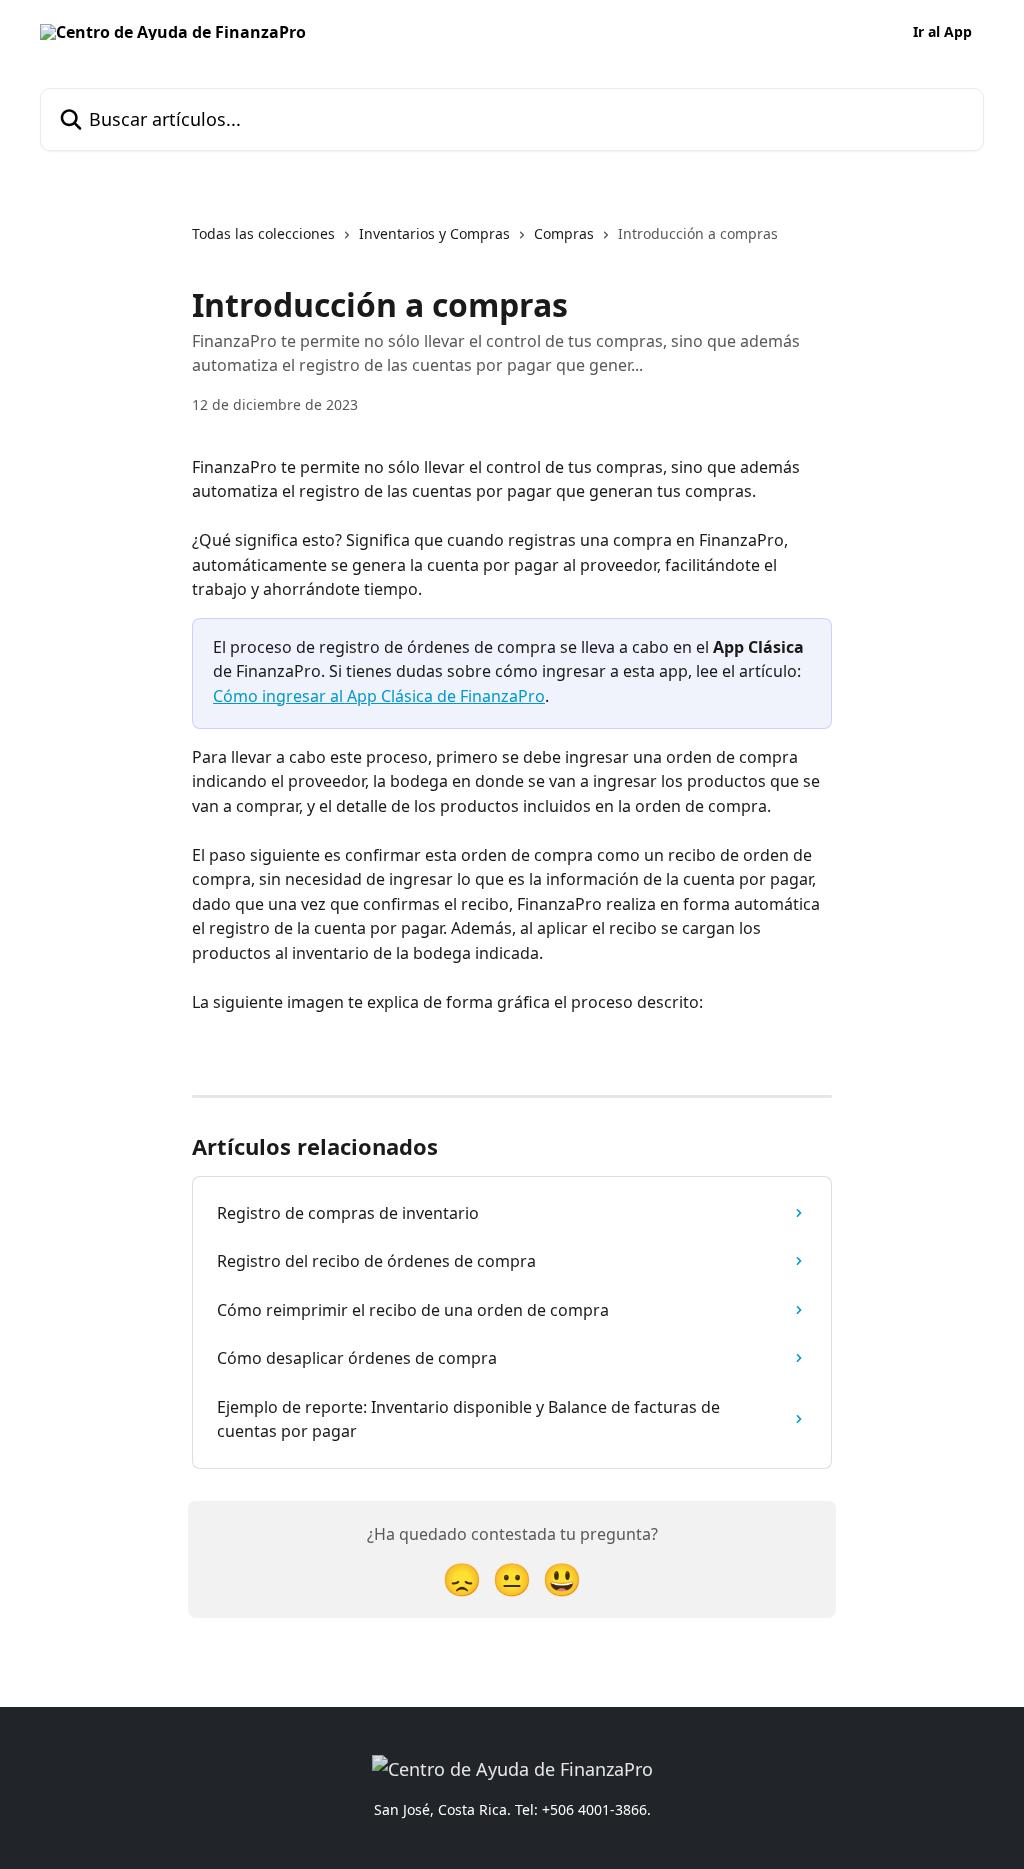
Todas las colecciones (263, 233)
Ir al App (942, 32)
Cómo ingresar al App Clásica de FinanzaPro (379, 696)
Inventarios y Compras (434, 233)
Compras (564, 233)
